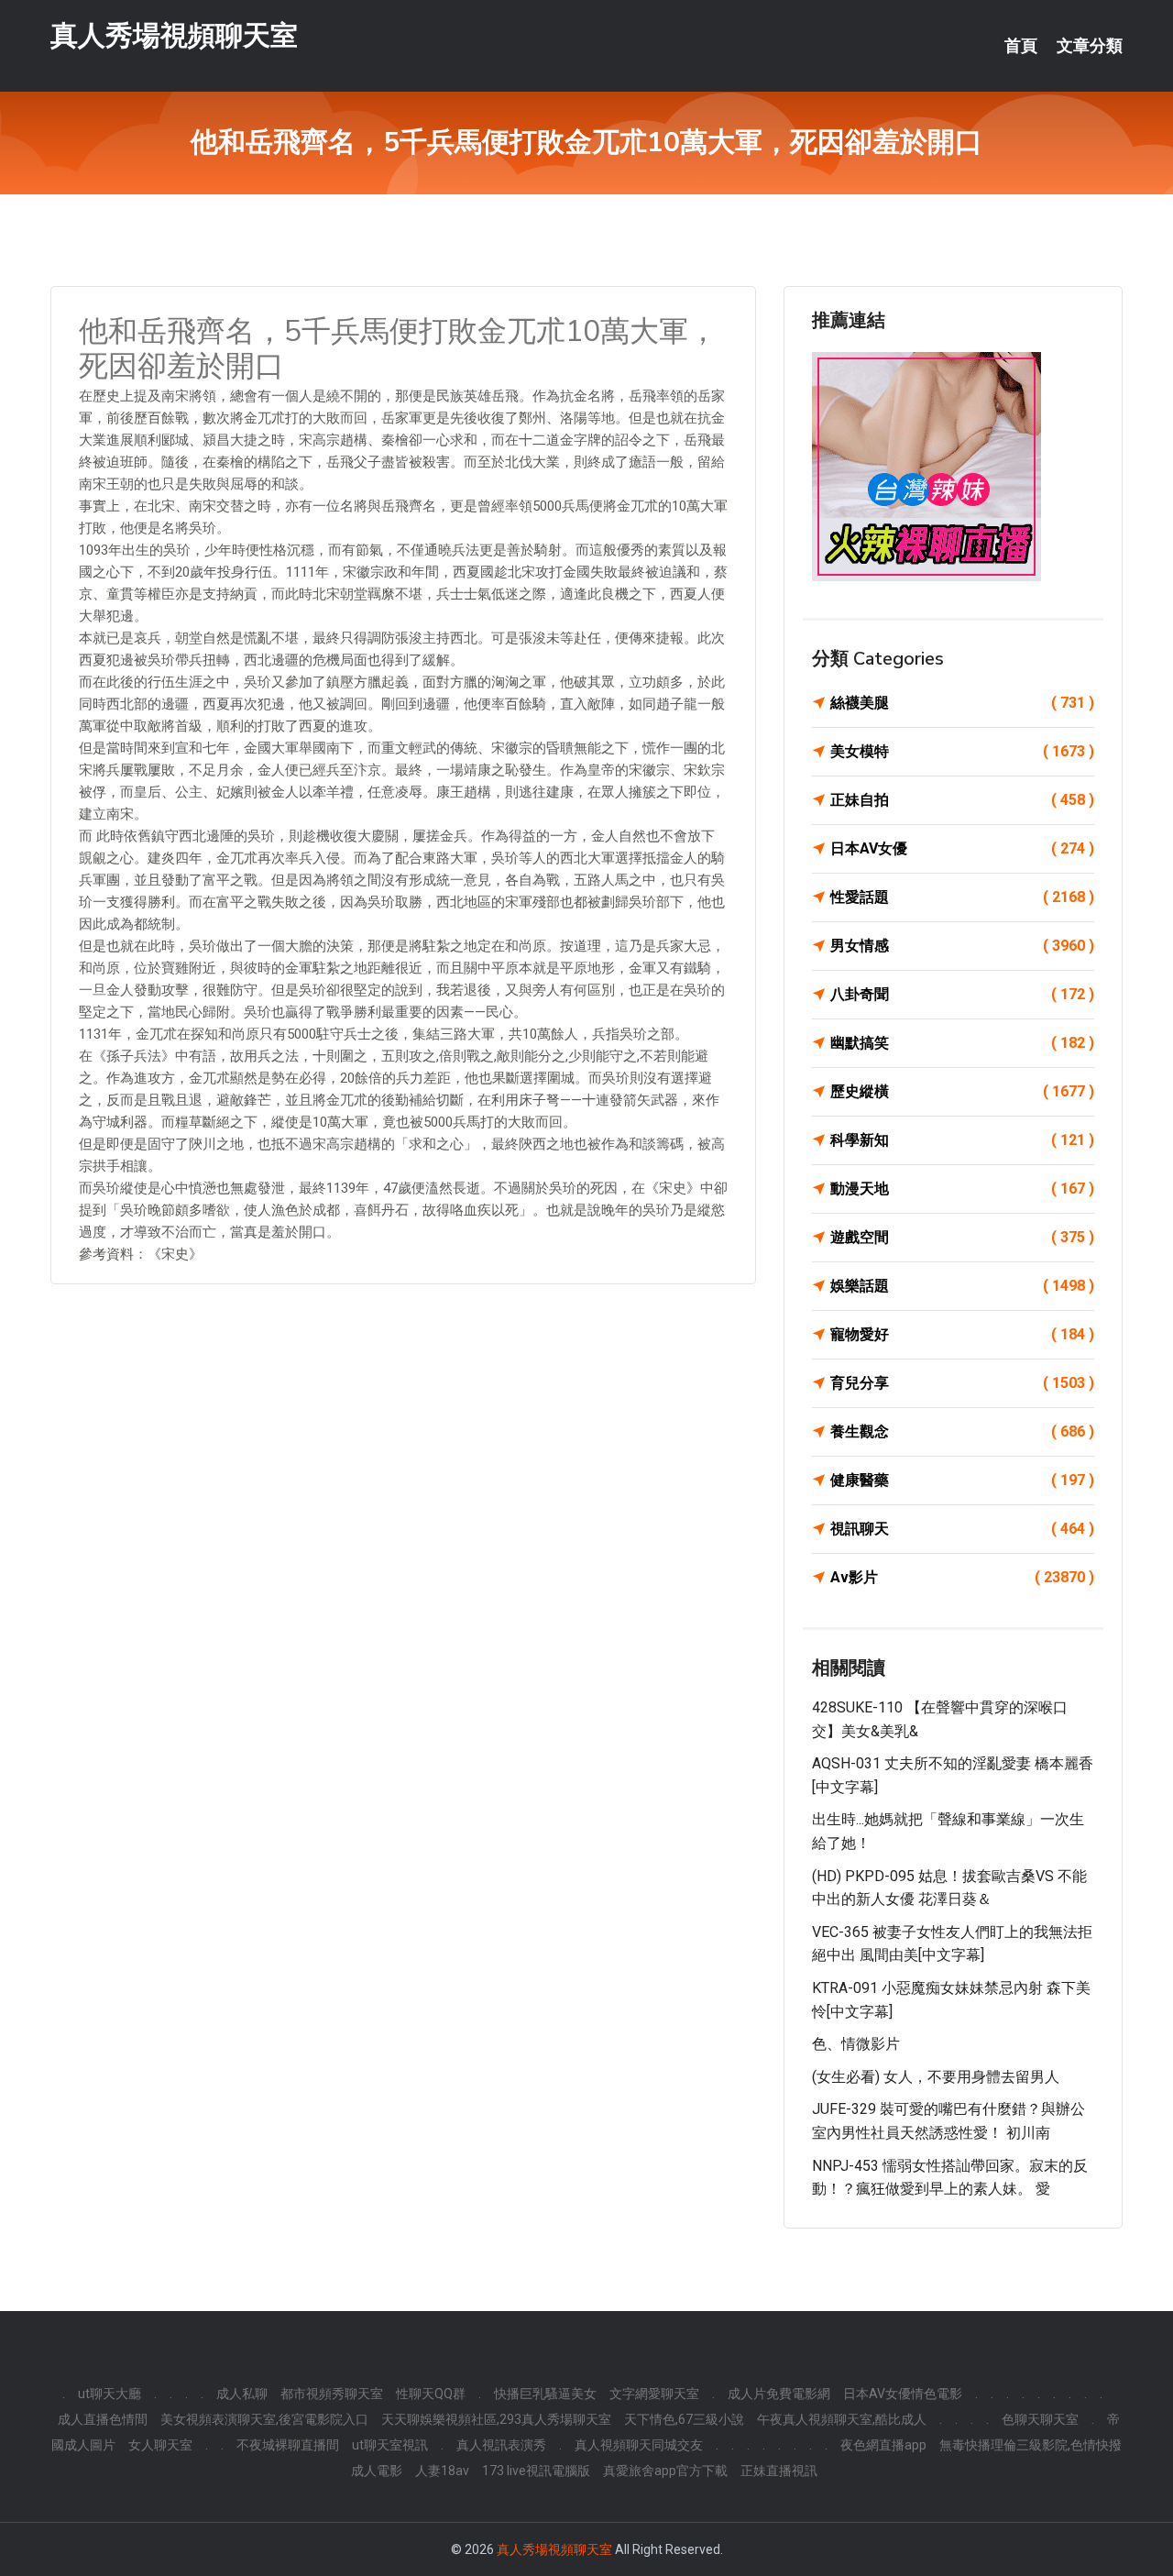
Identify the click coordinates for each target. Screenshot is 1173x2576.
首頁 (1021, 46)
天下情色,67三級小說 (684, 2419)
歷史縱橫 (962, 1091)
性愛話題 (962, 897)
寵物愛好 (962, 1334)
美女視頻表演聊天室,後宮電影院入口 (264, 2419)
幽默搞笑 (962, 1043)
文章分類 (1090, 46)
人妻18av (442, 2471)
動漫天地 (962, 1189)
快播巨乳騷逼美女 (545, 2394)
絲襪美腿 (962, 703)
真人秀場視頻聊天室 (174, 35)
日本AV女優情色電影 (903, 2394)
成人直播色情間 (103, 2419)
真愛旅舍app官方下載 (665, 2471)
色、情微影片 (856, 2044)
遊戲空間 (962, 1237)
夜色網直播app (883, 2445)
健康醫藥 (962, 1480)
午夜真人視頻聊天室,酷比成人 (842, 2419)
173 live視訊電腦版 (536, 2471)
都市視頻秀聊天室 (332, 2394)
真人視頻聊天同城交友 (639, 2445)
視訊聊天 (962, 1529)
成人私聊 (242, 2394)
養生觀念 (962, 1431)
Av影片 (962, 1577)
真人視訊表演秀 (501, 2445)
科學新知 (962, 1140)
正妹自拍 (962, 800)
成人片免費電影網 (779, 2394)
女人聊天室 (160, 2445)
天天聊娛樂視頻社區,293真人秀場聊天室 (496, 2419)
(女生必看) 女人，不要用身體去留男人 (936, 2077)
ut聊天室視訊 (390, 2445)
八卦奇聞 (962, 994)
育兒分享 (962, 1383)
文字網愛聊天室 (654, 2394)
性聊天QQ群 (431, 2394)
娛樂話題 (962, 1286)
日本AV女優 (962, 848)
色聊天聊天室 (1040, 2419)
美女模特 (962, 751)
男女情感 (962, 946)
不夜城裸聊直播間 (288, 2445)
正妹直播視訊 (779, 2471)
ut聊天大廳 (110, 2394)
